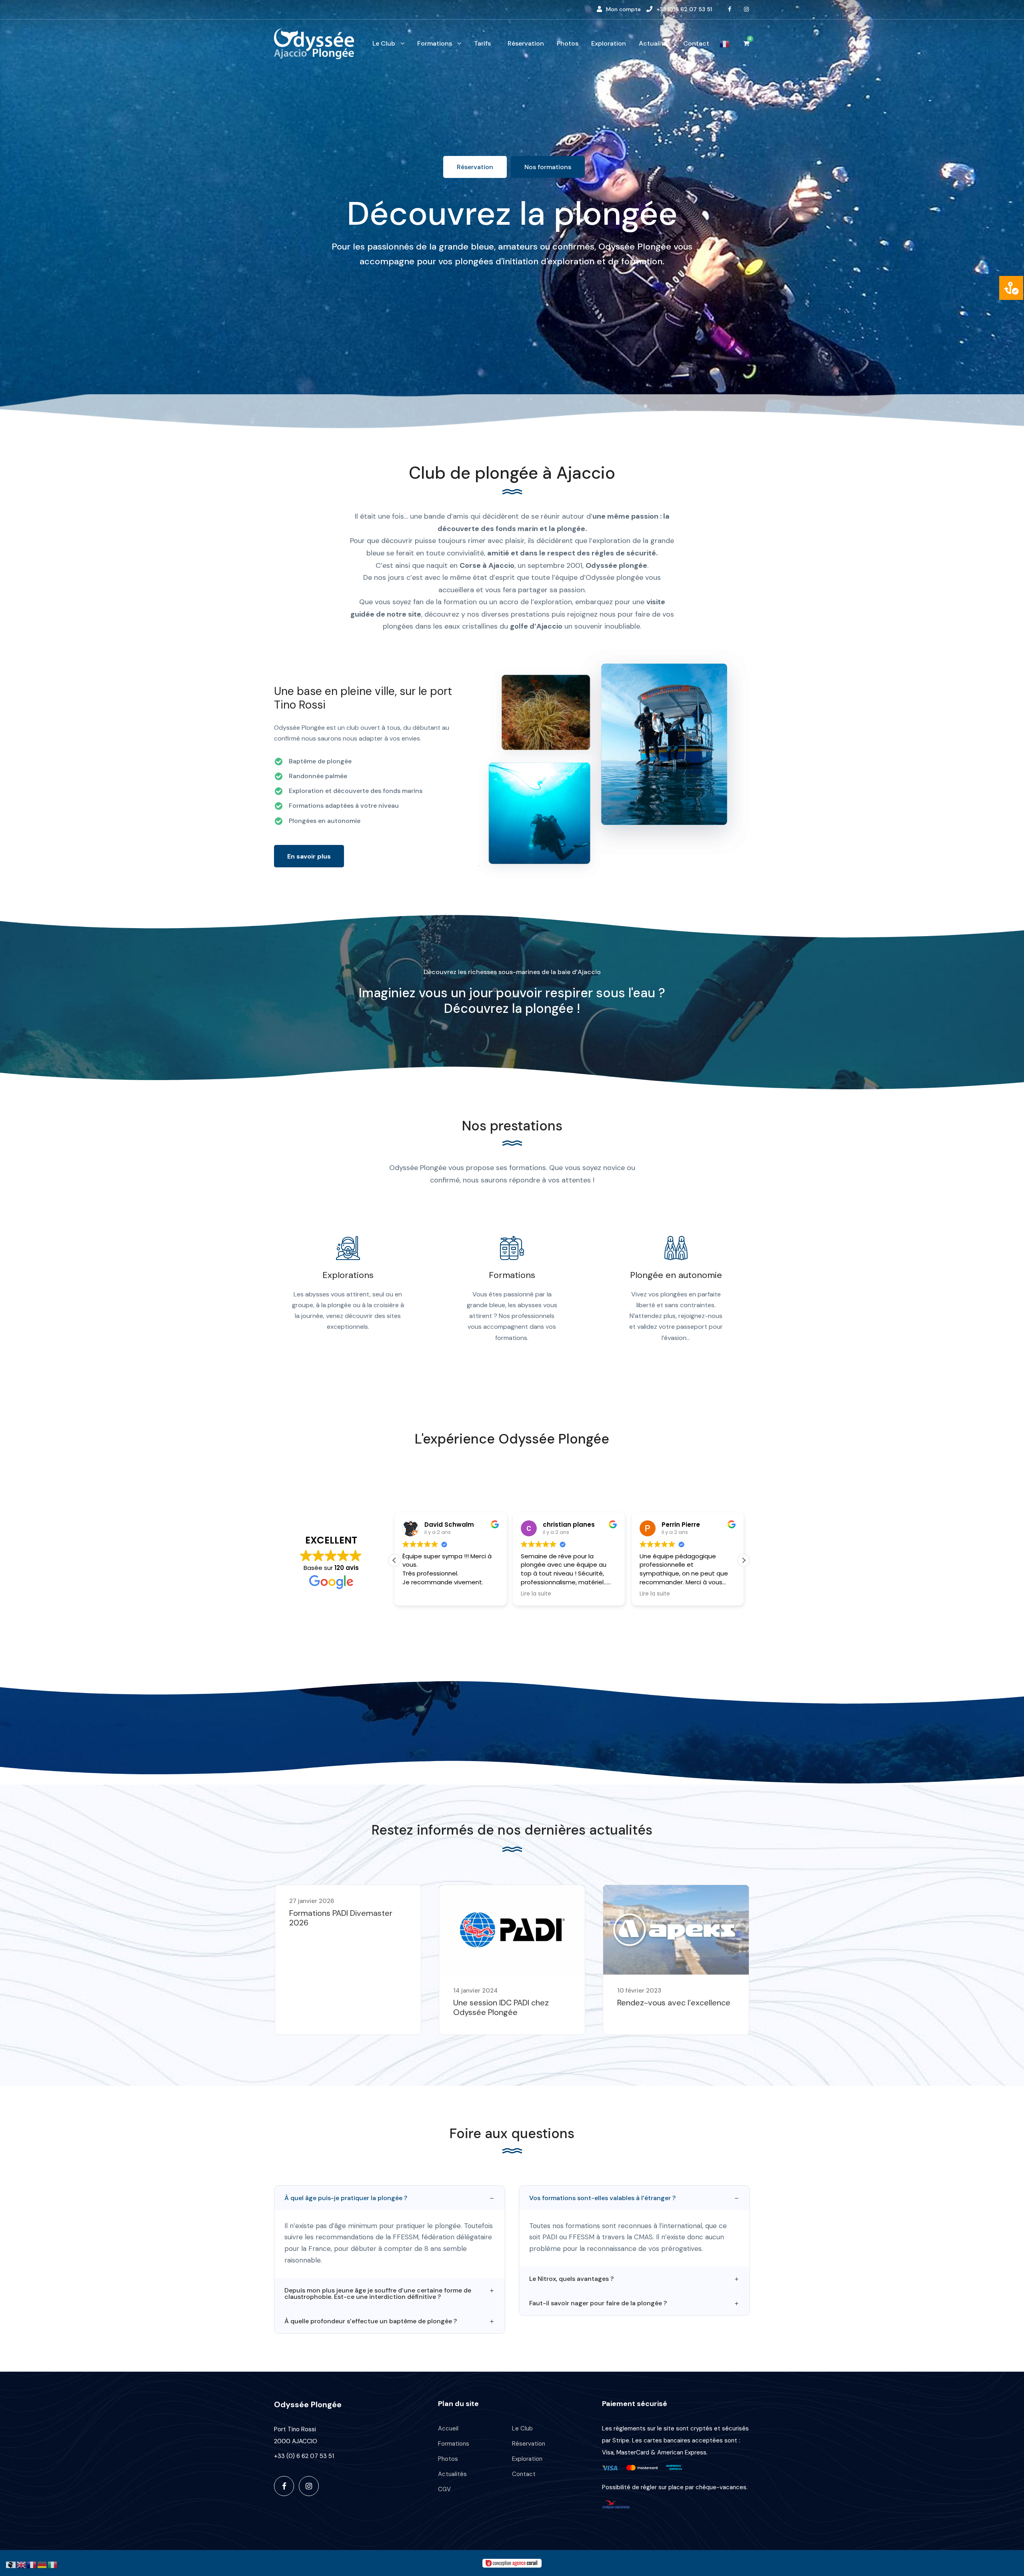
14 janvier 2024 (475, 1991)
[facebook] (730, 9)
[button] (744, 1560)
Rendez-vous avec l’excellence (674, 2003)
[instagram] (747, 9)
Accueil (448, 2428)
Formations (435, 43)
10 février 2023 (639, 1991)
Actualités (655, 43)
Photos (568, 43)
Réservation (526, 43)
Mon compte (623, 9)
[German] (42, 2564)
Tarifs (482, 43)
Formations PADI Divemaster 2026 (341, 1918)
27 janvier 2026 (312, 1901)
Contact (696, 43)
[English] (22, 2564)
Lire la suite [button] (418, 1594)
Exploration (609, 43)
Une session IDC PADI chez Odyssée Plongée (501, 2007)
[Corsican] (11, 2564)
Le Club (384, 43)
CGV (444, 2489)
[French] (725, 47)
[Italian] (53, 2564)
